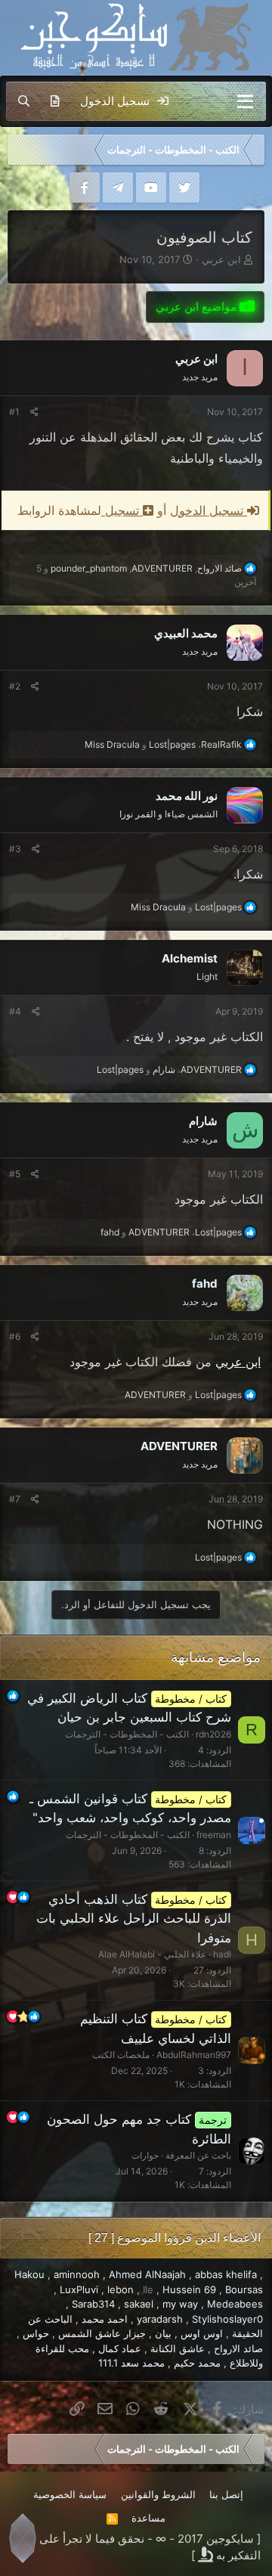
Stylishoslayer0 (227, 2319)
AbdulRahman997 (194, 2055)
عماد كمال (120, 2348)
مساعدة (148, 2518)
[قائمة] (245, 101)
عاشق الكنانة (178, 2348)
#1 (14, 412)
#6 (15, 1336)
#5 (15, 1174)
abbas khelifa (226, 2274)
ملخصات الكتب (121, 2055)
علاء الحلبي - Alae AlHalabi (152, 1954)
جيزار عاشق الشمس (102, 2333)
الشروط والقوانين (158, 2494)
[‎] (256, 150)
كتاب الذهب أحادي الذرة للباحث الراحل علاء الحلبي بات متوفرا (134, 1919)
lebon (121, 2289)
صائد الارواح (238, 2348)
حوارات (145, 2155)
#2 (15, 686)
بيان (163, 2333)
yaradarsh (160, 2319)
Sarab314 (93, 2304)
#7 (15, 1499)
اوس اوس (202, 2333)
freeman (214, 1835)
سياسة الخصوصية (70, 2494)
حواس (36, 2333)
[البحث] (24, 101)
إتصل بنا (226, 2494)
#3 (15, 849)
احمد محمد (105, 2319)
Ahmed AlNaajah (147, 2274)
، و (163, 744)
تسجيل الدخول (209, 510)
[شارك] (34, 412)
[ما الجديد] (55, 101)
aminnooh (77, 2274)
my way (180, 2304)
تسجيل (122, 510)
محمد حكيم (197, 2363)
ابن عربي (221, 259)
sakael (139, 2304)
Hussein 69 (189, 2289)
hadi (222, 1954)
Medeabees (235, 2304)
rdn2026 (213, 1734)
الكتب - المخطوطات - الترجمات (127, 1734)
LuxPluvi (79, 2289)
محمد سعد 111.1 (131, 2363)
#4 (15, 1011)
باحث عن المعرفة (198, 2155)
